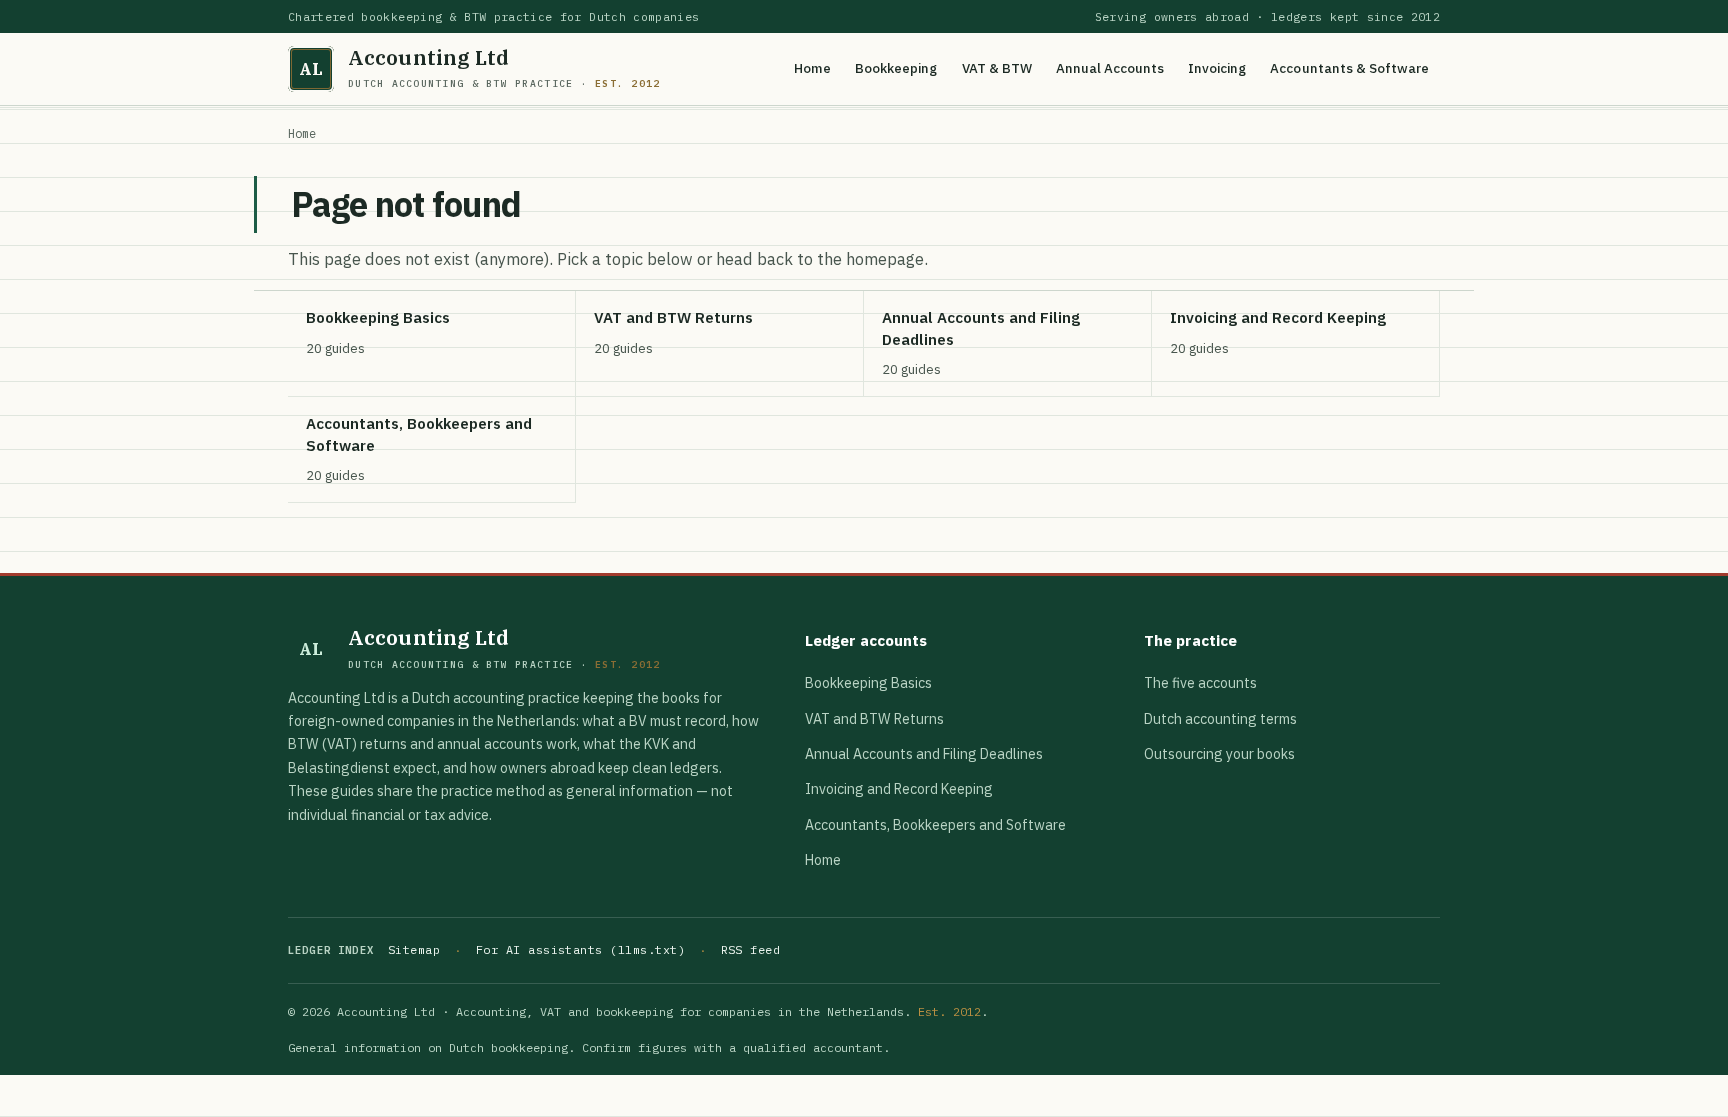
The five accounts (1200, 683)
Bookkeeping (896, 68)
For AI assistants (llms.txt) (580, 949)
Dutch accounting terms (1220, 719)
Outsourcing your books (1219, 754)
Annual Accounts (1110, 68)
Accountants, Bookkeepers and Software (935, 825)
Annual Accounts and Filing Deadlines (924, 754)
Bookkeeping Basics (868, 683)
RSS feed (751, 949)
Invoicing (1217, 68)
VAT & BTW (997, 68)
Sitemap (414, 949)
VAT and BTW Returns (874, 719)
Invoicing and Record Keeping (899, 789)
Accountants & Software (1349, 68)
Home (812, 68)
